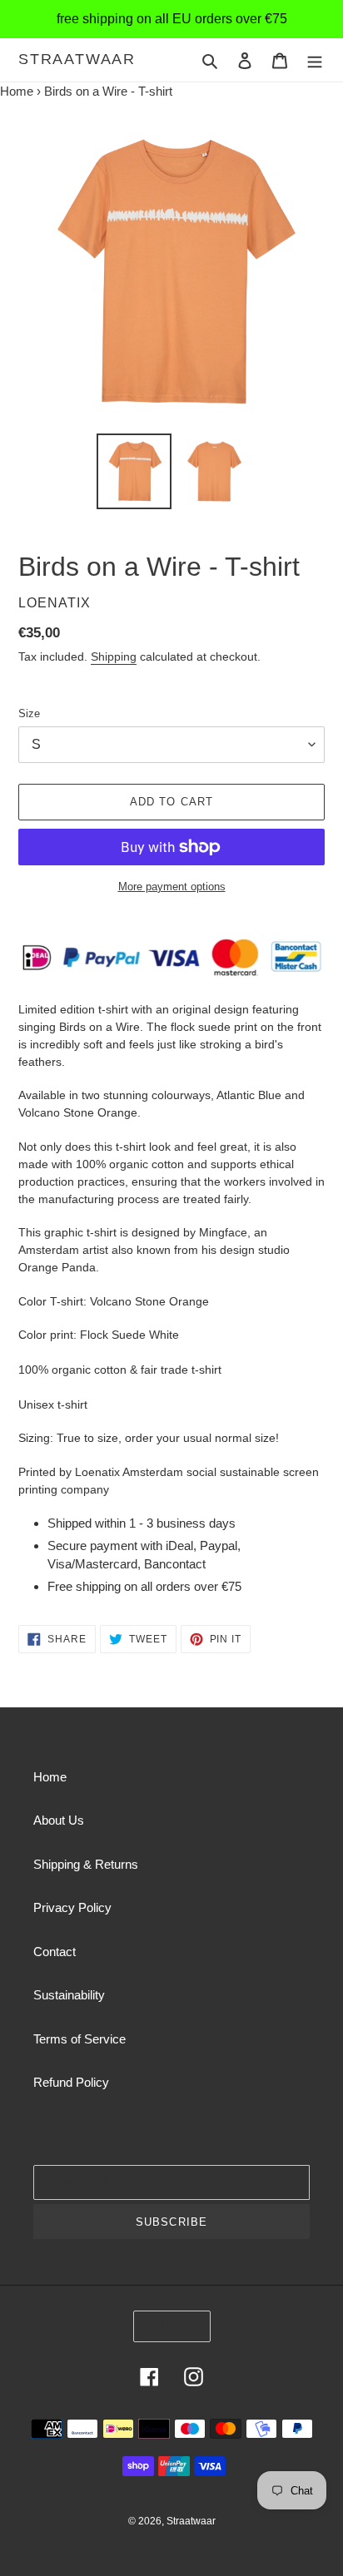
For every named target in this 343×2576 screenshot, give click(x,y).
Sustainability (69, 1995)
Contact (55, 1952)
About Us (59, 1820)
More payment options (172, 887)
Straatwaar (77, 59)
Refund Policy (71, 2082)
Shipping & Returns (86, 1864)
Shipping (114, 656)
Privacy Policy (72, 1907)
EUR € (167, 2326)
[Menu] (315, 60)
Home (17, 91)
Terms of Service (80, 2039)
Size (29, 713)
